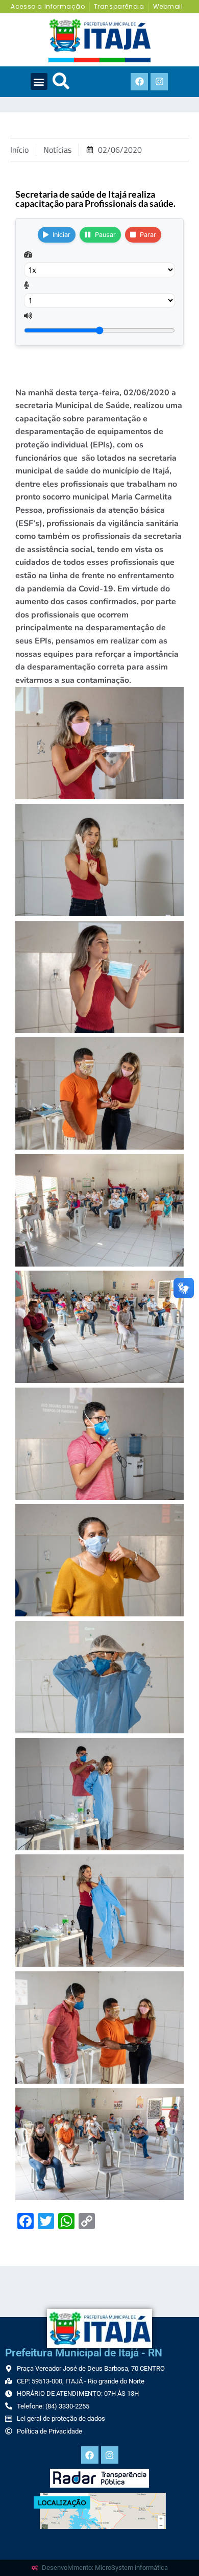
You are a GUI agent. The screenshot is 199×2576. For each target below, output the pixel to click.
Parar (148, 235)
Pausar (105, 235)
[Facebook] (139, 82)
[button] (39, 81)
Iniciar (61, 235)
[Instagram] (159, 82)
